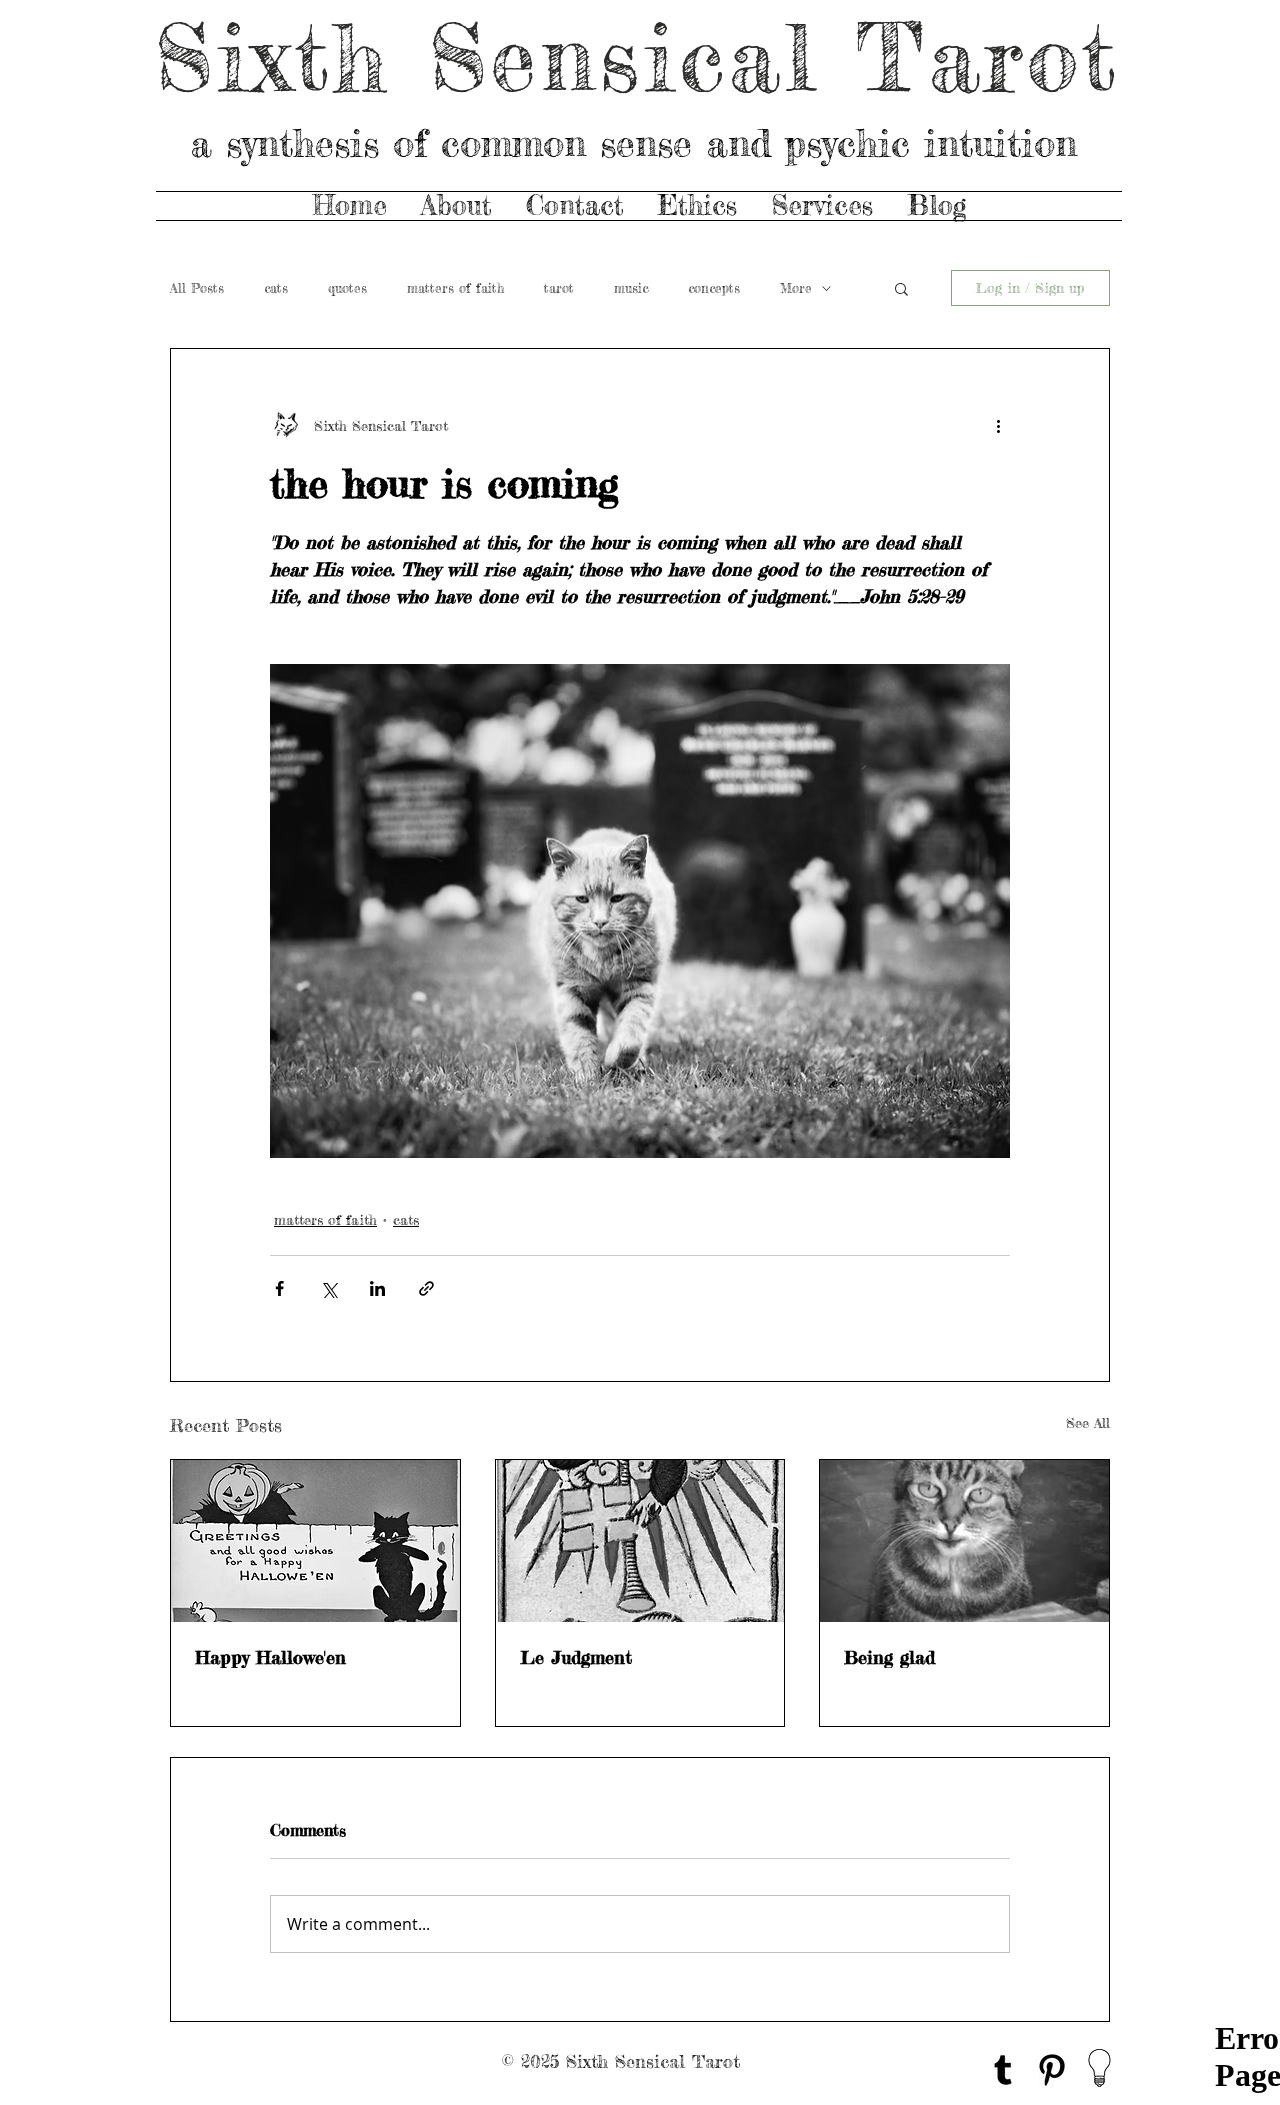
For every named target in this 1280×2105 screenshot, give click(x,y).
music (631, 288)
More (796, 288)
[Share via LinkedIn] (377, 1288)
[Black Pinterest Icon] (1052, 2070)
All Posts (197, 288)
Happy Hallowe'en (270, 1657)
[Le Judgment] (640, 1541)
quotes (347, 288)
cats (276, 288)
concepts (714, 288)
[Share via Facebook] (279, 1288)
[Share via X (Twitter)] (328, 1288)
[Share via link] (426, 1288)
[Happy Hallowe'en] (315, 1541)
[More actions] (998, 425)
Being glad (889, 1657)
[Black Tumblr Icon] (1003, 2070)
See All (1088, 1422)
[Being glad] (964, 1541)
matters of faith (455, 288)
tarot (559, 288)
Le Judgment (576, 1657)
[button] (901, 288)
